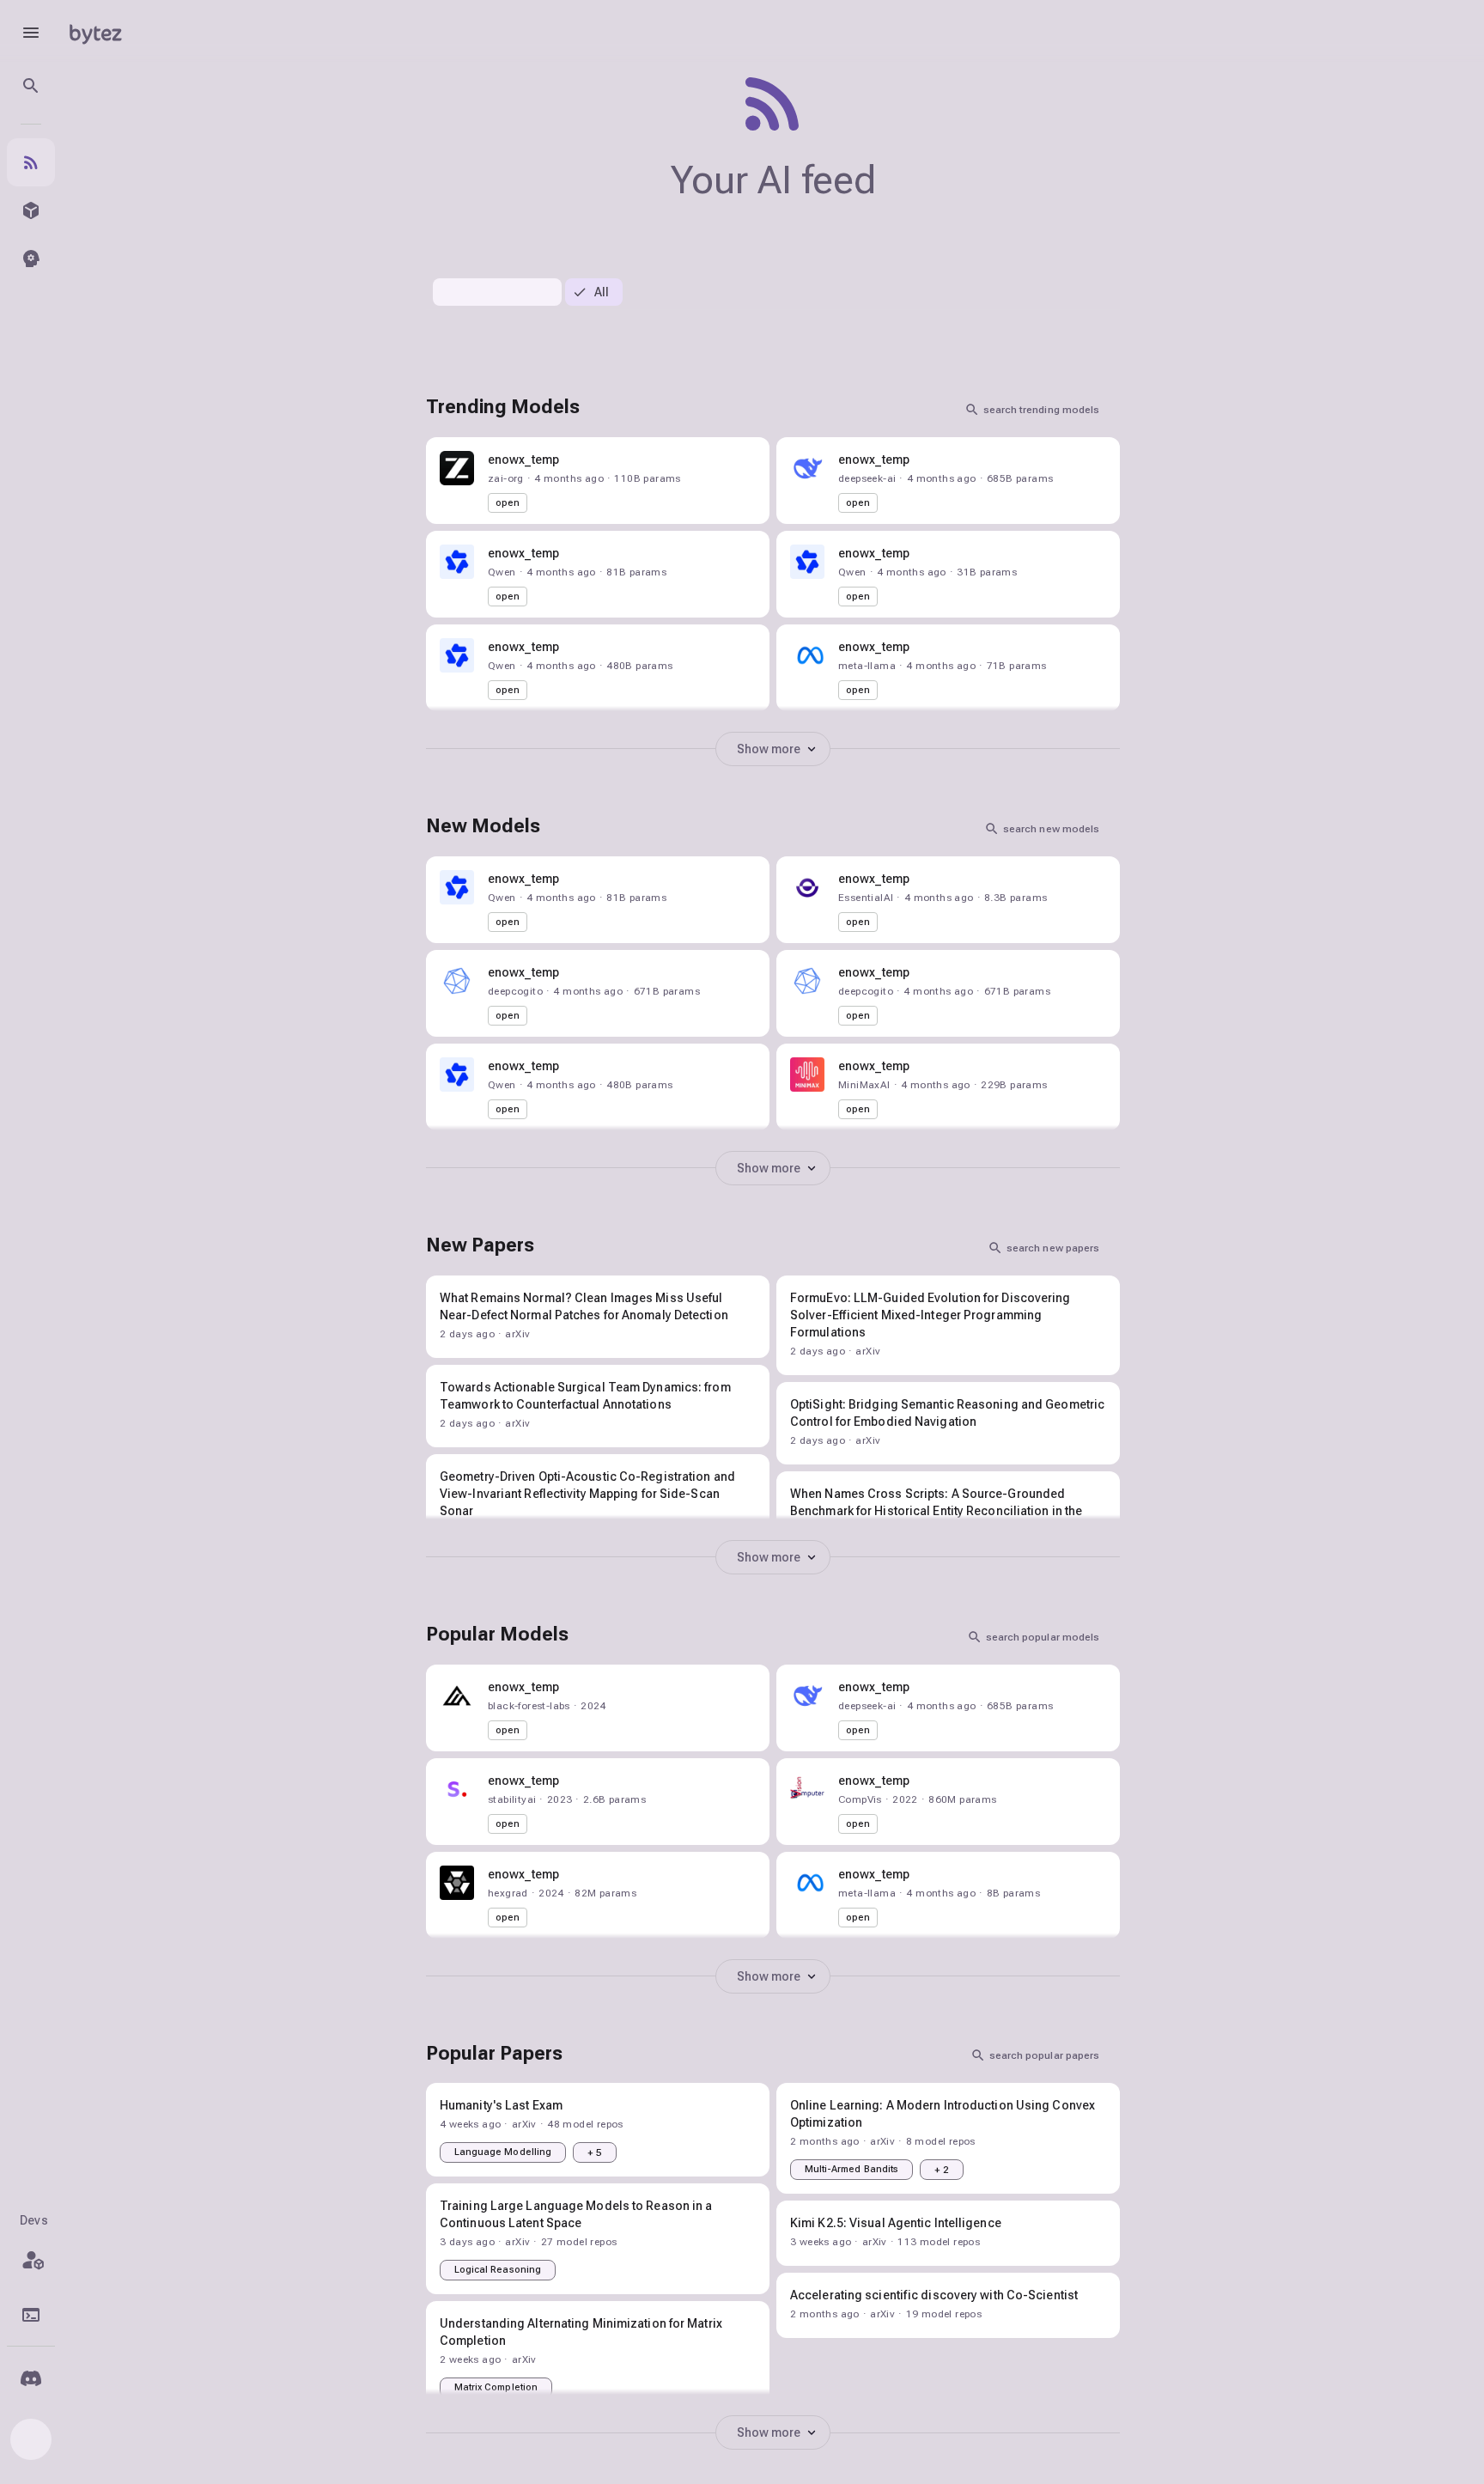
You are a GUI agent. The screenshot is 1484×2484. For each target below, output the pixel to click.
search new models (1051, 829)
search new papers (1053, 1248)
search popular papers (1044, 2055)
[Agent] (31, 259)
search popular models (1043, 1637)
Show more (769, 749)
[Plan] (31, 2260)
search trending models (1041, 410)
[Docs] (31, 2315)
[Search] (31, 86)
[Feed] (31, 162)
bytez (95, 32)
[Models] (31, 210)
